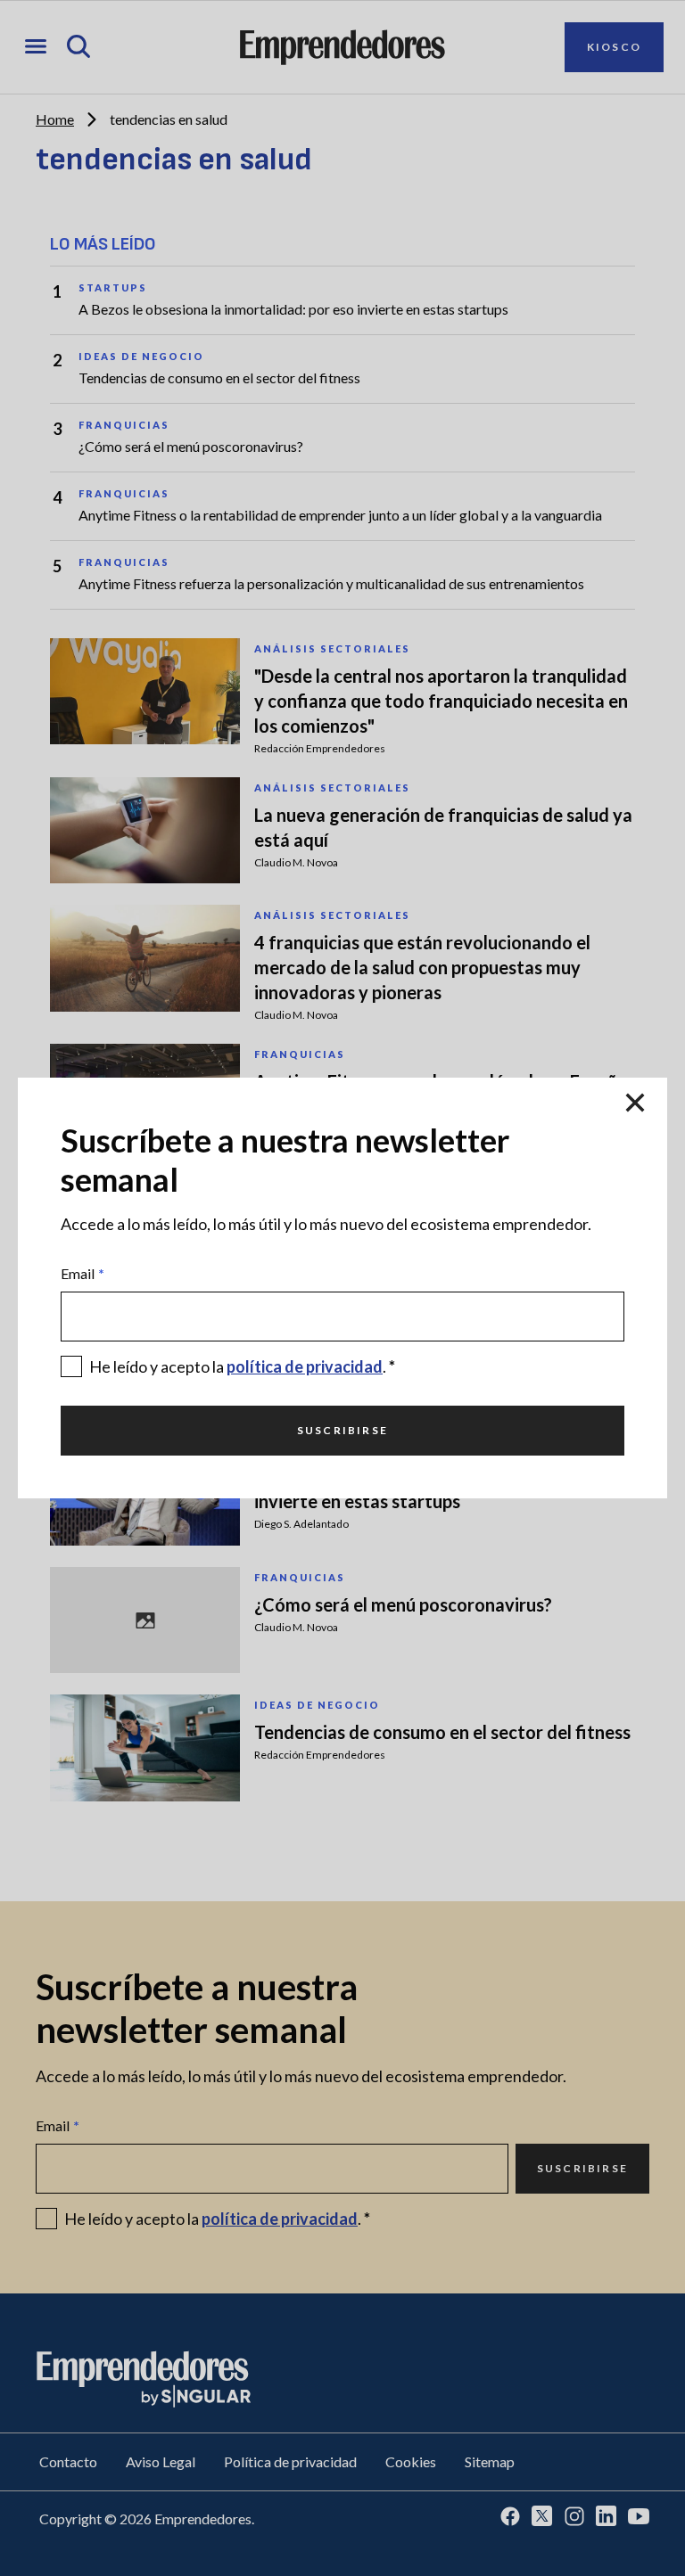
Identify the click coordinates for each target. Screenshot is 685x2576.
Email (83, 1273)
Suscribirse (342, 1430)
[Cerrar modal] (635, 1103)
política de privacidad (305, 1366)
